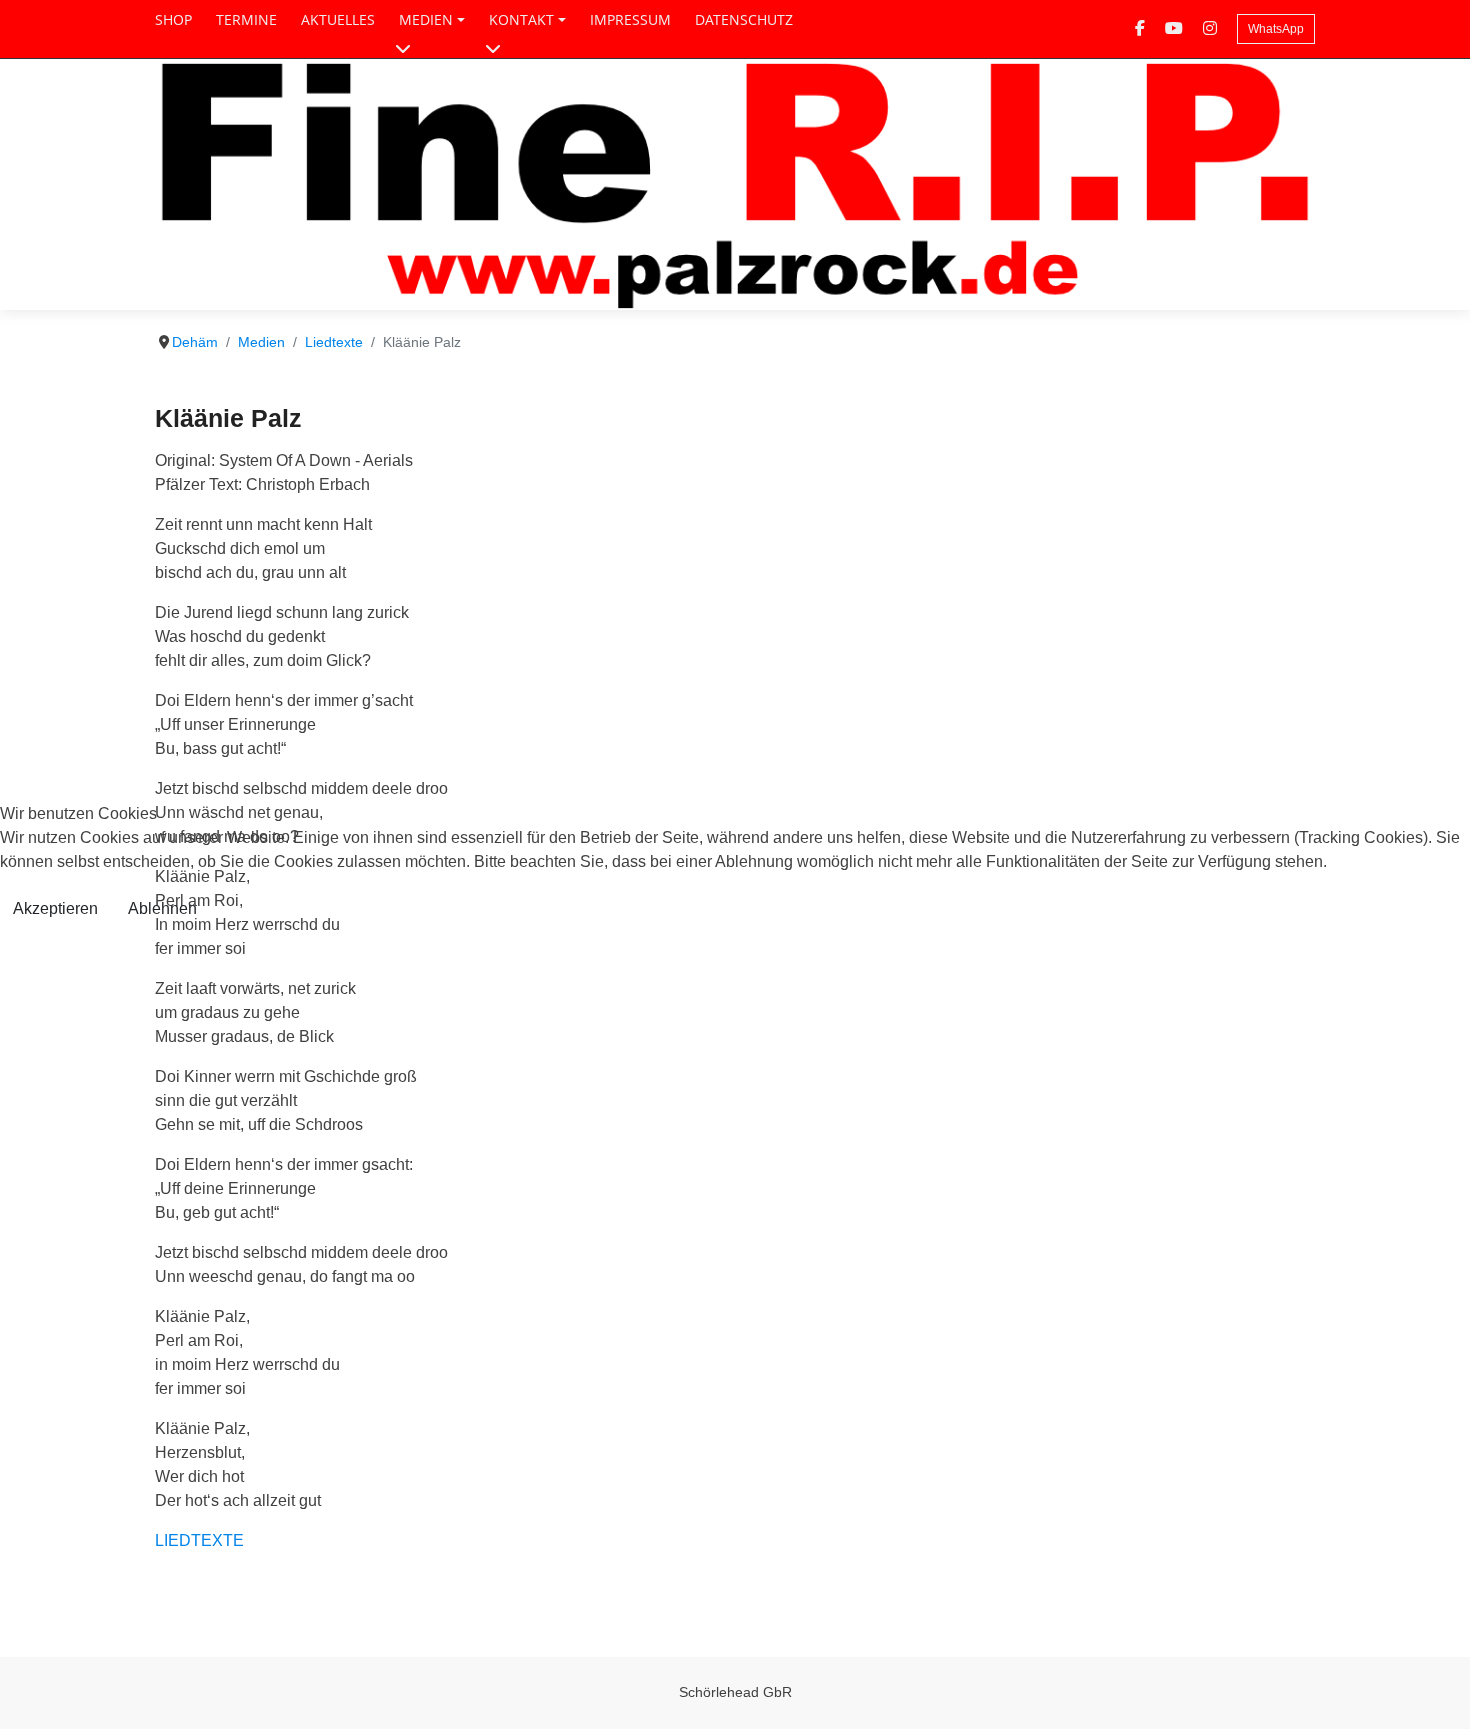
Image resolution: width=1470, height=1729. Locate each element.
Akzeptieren (55, 908)
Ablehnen (162, 908)
